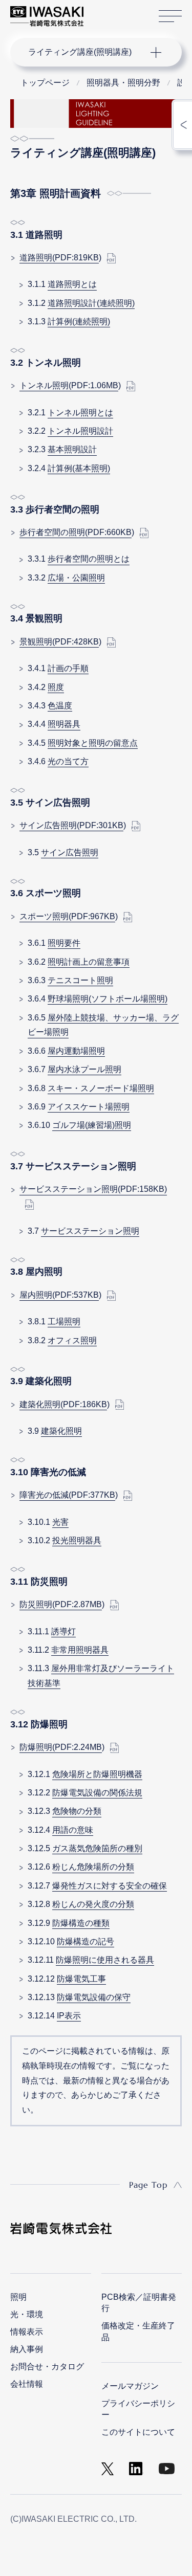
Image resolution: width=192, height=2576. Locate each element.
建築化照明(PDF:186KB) (63, 1404)
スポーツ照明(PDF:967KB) (67, 916)
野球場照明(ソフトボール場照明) (108, 999)
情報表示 (27, 2332)
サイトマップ (170, 16)
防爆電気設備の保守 (94, 1997)
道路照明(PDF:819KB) (59, 258)
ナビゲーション (86, 52)
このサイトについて (138, 2432)
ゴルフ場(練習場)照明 (92, 1125)
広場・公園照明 (76, 578)
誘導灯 (63, 1631)
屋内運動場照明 (76, 1051)
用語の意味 (73, 1830)
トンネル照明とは (80, 413)
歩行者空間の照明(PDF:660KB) (76, 532)
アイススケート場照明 (89, 1107)
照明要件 (64, 943)
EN (118, 11)
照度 (56, 687)
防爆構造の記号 (86, 1941)
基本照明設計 (72, 449)
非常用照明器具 (80, 1650)
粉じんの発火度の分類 (93, 1904)
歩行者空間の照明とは (89, 559)
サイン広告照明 (70, 852)
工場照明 (64, 1322)
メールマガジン (130, 2386)
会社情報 (27, 2384)
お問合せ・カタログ (47, 2367)
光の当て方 (68, 761)
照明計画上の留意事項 (89, 962)
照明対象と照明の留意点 (93, 743)
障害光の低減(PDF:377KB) (67, 1495)
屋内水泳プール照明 (84, 1069)
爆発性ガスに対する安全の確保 (110, 1886)
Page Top (148, 2185)
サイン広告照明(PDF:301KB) (71, 825)
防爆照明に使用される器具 (105, 1960)
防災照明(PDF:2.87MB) (61, 1604)
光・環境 (27, 2314)
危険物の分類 (77, 1811)
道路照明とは (72, 284)
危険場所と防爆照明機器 (97, 1774)
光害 (60, 1522)
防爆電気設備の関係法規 (97, 1793)
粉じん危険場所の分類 (93, 1867)
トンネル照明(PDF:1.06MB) (69, 385)
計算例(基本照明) (79, 468)
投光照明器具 (77, 1540)
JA (103, 11)
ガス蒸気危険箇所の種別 (97, 1848)
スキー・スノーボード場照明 (101, 1088)
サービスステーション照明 (90, 1231)
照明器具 (64, 724)
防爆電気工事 (81, 1979)
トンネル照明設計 (80, 431)
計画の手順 (68, 668)
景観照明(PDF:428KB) (59, 642)
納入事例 (27, 2349)
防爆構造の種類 (81, 1923)
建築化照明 (61, 1431)
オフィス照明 (72, 1340)
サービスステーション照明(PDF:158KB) (93, 1189)
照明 (18, 2297)
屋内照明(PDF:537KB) (59, 1295)
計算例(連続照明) (79, 321)
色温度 (60, 706)
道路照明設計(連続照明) (91, 303)
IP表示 (69, 2016)
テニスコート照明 (80, 980)
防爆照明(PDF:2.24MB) (61, 1747)
